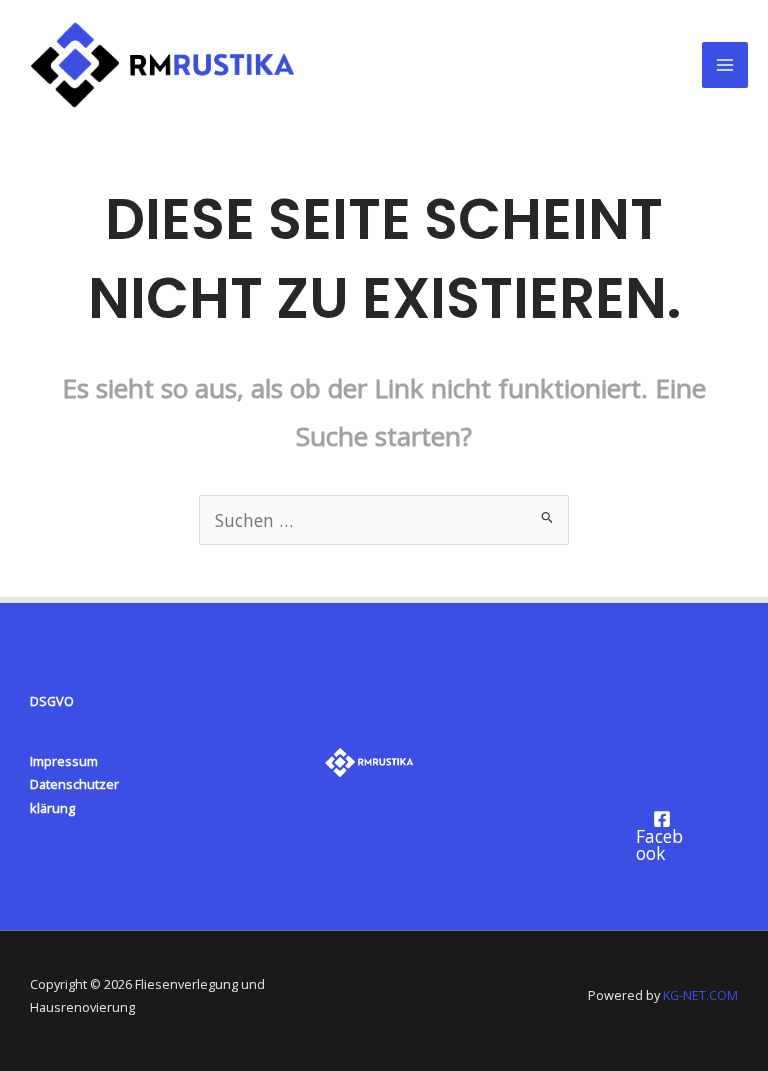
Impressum (64, 761)
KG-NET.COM (700, 995)
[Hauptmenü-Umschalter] (725, 65)
